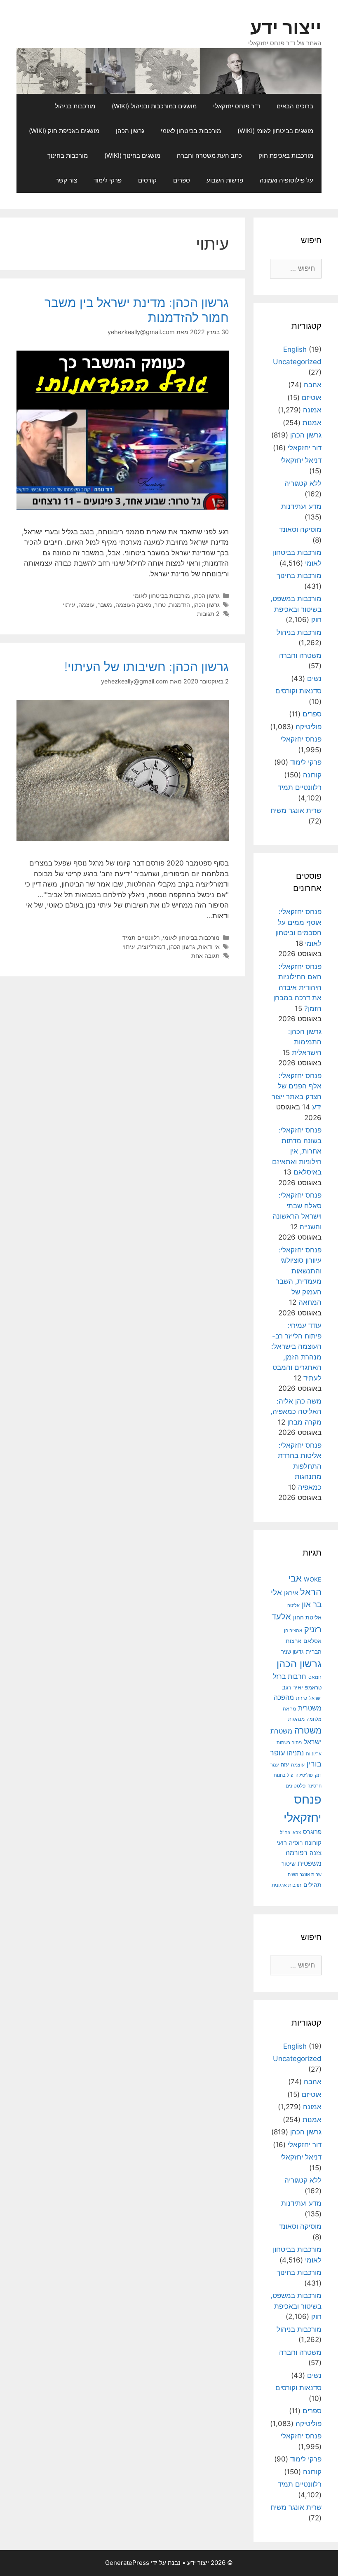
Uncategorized (297, 362)
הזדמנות (180, 605)
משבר (105, 605)
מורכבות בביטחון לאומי (191, 131)
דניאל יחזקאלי (301, 460)
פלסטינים (296, 1786)
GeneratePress (127, 2563)
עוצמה (86, 605)
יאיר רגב (292, 1687)
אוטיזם (312, 398)
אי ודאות (209, 946)
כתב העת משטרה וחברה (209, 156)
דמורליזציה (152, 946)
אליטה (293, 1605)
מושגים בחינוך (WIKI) (132, 156)
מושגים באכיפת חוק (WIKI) (64, 131)
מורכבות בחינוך (68, 156)
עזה (285, 1765)
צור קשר (66, 180)
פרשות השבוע (225, 180)
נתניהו (295, 1753)
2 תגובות (208, 614)
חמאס (315, 1677)
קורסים (147, 180)
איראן (291, 1593)
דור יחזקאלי (305, 448)
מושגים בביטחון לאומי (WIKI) (275, 131)
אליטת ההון (307, 1617)
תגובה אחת (205, 956)
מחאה (289, 1709)
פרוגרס (312, 1832)
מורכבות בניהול (75, 106)
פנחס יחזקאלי (301, 739)
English (295, 349)
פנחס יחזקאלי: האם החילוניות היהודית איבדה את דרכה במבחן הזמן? (297, 987)
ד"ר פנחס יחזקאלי (237, 106)
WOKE (313, 1579)
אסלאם (312, 1641)
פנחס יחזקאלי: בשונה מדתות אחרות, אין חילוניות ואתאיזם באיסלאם (297, 1151)
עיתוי (69, 605)
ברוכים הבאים (295, 106)
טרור (160, 605)
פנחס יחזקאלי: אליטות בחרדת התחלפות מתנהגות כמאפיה (300, 1466)
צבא (297, 1833)
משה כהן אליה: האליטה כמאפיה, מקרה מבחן (296, 1412)
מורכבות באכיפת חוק (286, 156)
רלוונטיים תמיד (141, 937)
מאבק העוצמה (133, 605)
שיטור (289, 1864)
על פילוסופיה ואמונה (286, 180)
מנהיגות (296, 1719)
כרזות (302, 1698)
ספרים (182, 180)
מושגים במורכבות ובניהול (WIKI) (154, 106)
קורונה (312, 775)
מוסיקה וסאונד (300, 529)
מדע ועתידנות (301, 506)
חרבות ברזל (290, 1676)
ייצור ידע (286, 27)
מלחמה (314, 1719)
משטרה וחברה (300, 655)
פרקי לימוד (108, 180)
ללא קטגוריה (303, 483)
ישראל (315, 1698)
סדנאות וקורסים (298, 691)
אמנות (312, 423)
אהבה (313, 385)
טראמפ (313, 1688)
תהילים (312, 1885)
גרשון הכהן (130, 131)
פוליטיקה (309, 727)
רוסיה (296, 1843)
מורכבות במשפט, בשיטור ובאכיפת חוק (296, 609)
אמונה (312, 410)
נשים (314, 679)
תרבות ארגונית (286, 1885)
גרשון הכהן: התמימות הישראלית (305, 1042)
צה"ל (285, 1832)
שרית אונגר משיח (296, 810)
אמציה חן (293, 1631)
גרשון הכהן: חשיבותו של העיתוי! (147, 667)
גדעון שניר (292, 1652)
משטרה (308, 1730)
